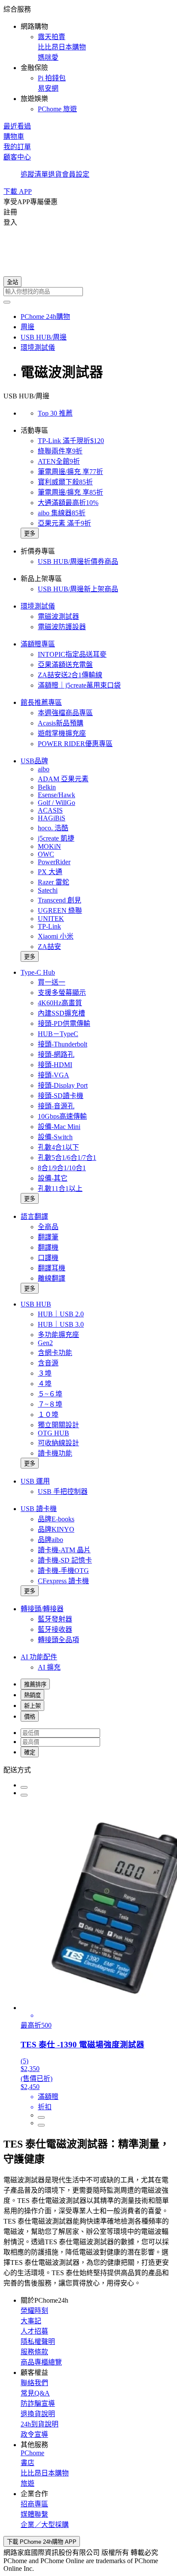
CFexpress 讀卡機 (63, 1581)
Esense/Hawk (56, 795)
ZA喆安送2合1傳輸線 (70, 675)
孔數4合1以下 (58, 1147)
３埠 (45, 1373)
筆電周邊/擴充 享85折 (70, 492)
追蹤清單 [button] (34, 174)
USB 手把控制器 (63, 1491)
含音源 (48, 1363)
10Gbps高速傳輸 (62, 1116)
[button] (88, 58)
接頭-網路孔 (56, 1054)
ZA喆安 (49, 947)
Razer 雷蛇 (53, 882)
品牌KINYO (56, 1529)
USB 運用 (35, 1481)
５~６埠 (50, 1394)
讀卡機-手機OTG (63, 1571)
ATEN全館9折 (59, 461)
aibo (44, 769)
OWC (46, 854)
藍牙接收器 (55, 1629)
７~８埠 (50, 1404)
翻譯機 (48, 1247)
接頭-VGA (53, 1075)
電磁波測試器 (58, 616)
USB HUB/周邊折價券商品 (78, 561)
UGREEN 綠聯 (60, 910)
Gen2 (45, 1343)
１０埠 (48, 1415)
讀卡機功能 (55, 1453)
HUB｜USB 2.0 (61, 1314)
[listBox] (88, 1769)
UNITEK (51, 919)
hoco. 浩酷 (53, 828)
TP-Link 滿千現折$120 (71, 441)
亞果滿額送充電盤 (65, 665)
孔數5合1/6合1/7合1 (67, 1158)
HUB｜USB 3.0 (61, 1324)
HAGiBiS (52, 818)
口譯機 (48, 1258)
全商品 (48, 1227)
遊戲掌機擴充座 (62, 733)
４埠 (45, 1384)
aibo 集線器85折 (62, 513)
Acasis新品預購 (61, 723)
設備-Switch (55, 1137)
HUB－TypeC (58, 1034)
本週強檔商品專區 (65, 713)
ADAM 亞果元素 (63, 779)
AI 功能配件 (39, 1657)
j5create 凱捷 (56, 838)
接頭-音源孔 (56, 1106)
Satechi (48, 890)
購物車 (14, 136)
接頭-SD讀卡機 (61, 1096)
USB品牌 (34, 761)
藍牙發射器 (55, 1619)
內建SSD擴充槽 (61, 1013)
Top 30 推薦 (55, 413)
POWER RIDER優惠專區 (75, 744)
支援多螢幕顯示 (62, 993)
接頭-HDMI (55, 1065)
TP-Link (49, 926)
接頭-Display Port (63, 1085)
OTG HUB (53, 1433)
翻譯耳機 (52, 1268)
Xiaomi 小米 (56, 936)
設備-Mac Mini (59, 1127)
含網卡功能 (55, 1353)
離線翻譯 (52, 1278)
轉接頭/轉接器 (42, 1609)
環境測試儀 (38, 606)
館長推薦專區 (41, 702)
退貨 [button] (55, 174)
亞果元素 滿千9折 (64, 523)
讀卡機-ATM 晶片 (64, 1550)
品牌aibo (50, 1540)
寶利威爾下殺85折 (65, 482)
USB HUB (36, 1304)
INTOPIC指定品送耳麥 (72, 654)
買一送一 (52, 982)
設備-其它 (53, 1178)
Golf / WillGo (56, 803)
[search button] (7, 302)
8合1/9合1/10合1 (62, 1168)
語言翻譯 (34, 1216)
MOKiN (49, 846)
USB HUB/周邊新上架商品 (78, 589)
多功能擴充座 (58, 1335)
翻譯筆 (48, 1237)
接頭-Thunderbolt (63, 1044)
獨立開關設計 (58, 1425)
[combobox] (88, 292)
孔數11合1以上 (60, 1189)
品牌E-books (56, 1519)
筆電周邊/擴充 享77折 (70, 472)
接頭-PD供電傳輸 (64, 1023)
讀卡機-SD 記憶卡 (65, 1560)
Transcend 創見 (60, 900)
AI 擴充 (49, 1667)
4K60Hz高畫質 (60, 1003)
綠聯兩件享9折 (60, 451)
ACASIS (50, 810)
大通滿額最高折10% (68, 503)
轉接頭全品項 (58, 1640)
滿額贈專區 (38, 644)
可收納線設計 (58, 1443)
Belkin (47, 787)
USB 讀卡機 (39, 1509)
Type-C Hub (38, 972)
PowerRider (54, 862)
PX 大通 (50, 872)
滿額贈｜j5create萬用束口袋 (79, 685)
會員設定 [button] (76, 174)
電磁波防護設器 (62, 627)
